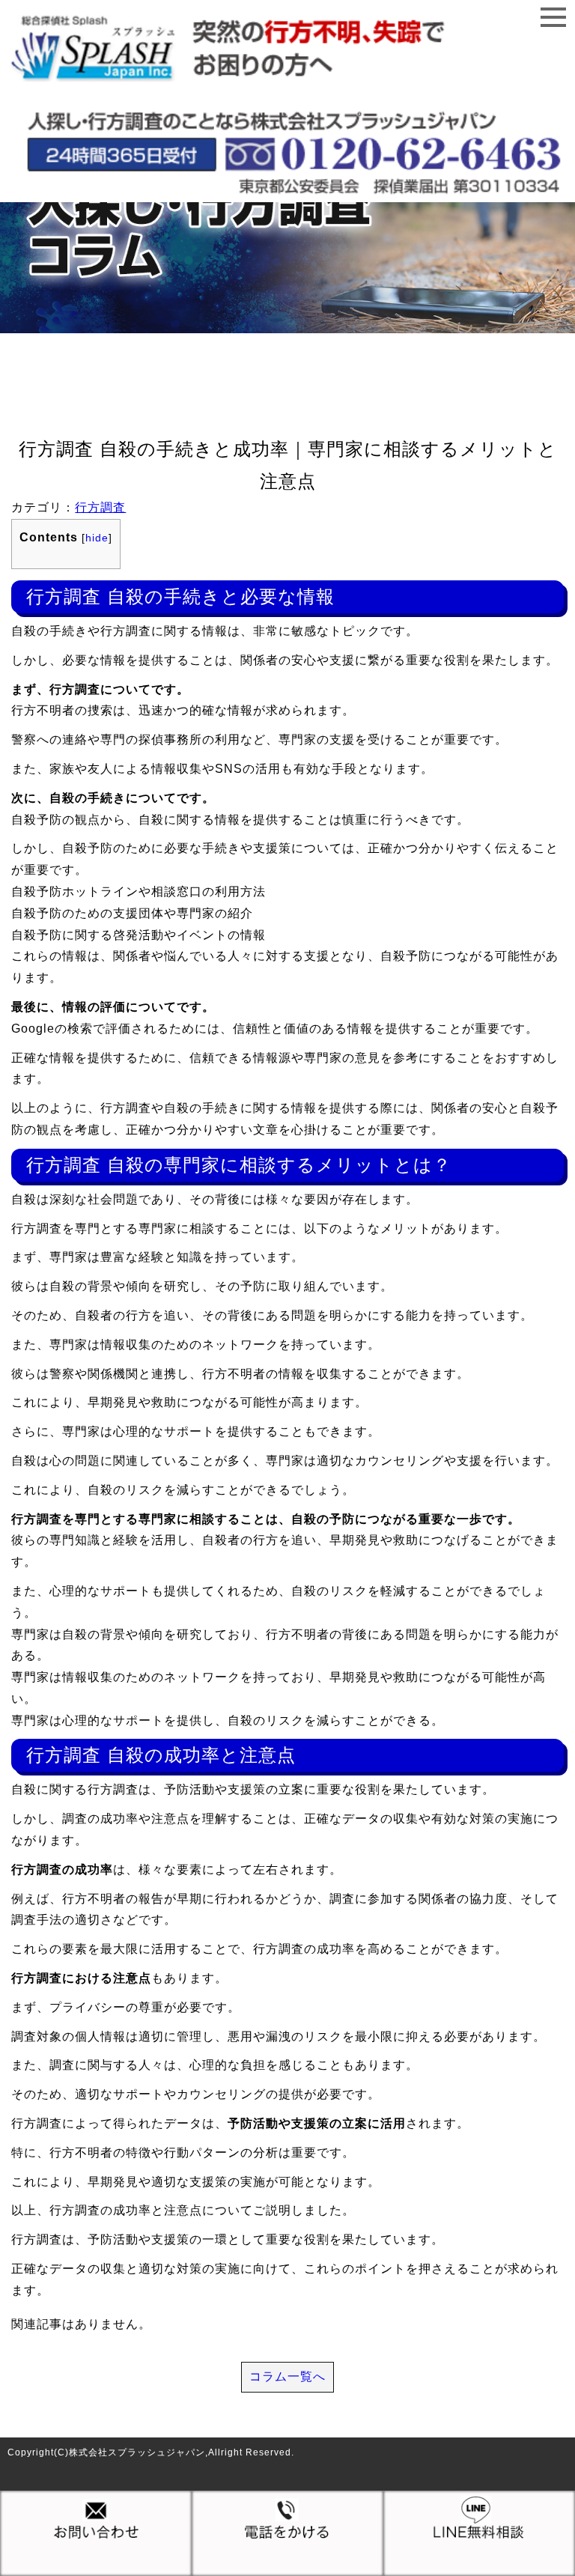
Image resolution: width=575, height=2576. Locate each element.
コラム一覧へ (287, 2376)
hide (97, 538)
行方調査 (100, 507)
